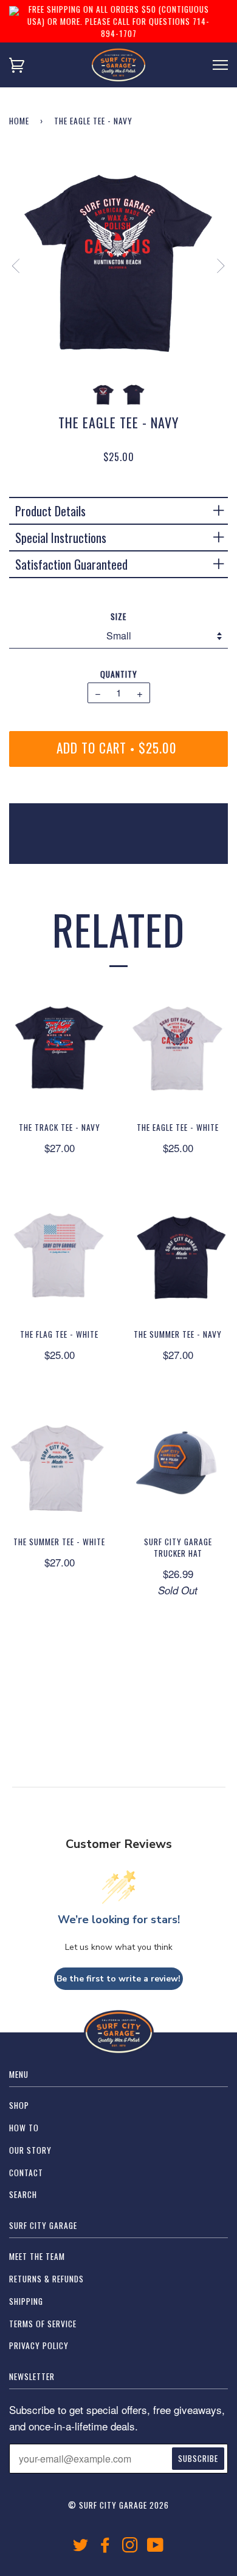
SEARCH (23, 2194)
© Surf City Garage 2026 (118, 2505)
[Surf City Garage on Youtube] (156, 2547)
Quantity (119, 674)
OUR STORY (30, 2150)
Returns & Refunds (46, 2279)
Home (19, 121)
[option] (118, 265)
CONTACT (26, 2173)
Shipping (26, 2301)
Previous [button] (22, 266)
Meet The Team (37, 2256)
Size (118, 616)
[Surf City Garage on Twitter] (81, 2547)
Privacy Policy (39, 2345)
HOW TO (24, 2128)
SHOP (19, 2105)
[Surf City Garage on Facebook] (105, 2547)
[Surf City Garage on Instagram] (130, 2547)
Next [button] (214, 266)
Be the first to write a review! (118, 1979)
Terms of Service (43, 2324)
